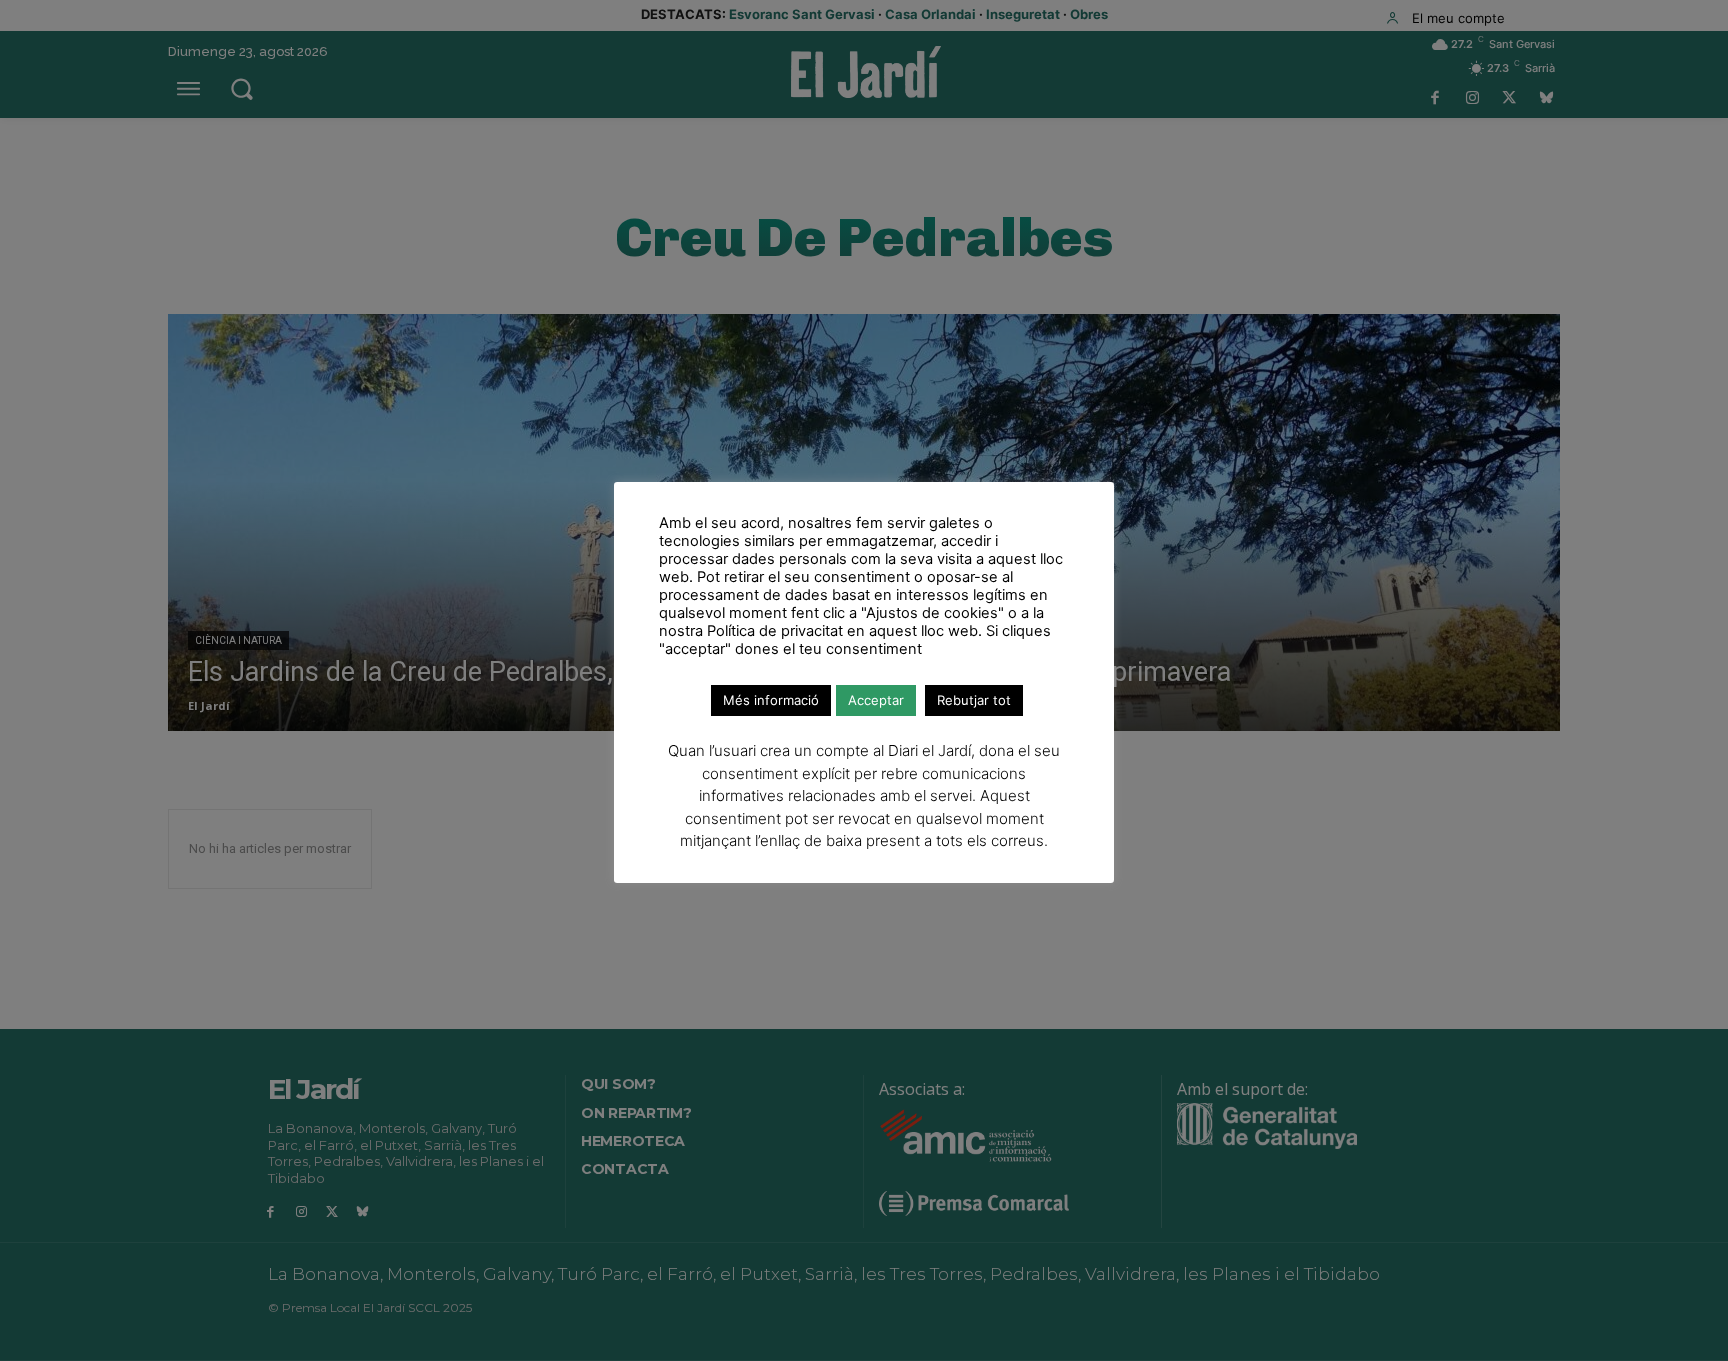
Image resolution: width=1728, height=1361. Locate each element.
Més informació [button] (771, 700)
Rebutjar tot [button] (974, 700)
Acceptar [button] (876, 700)
